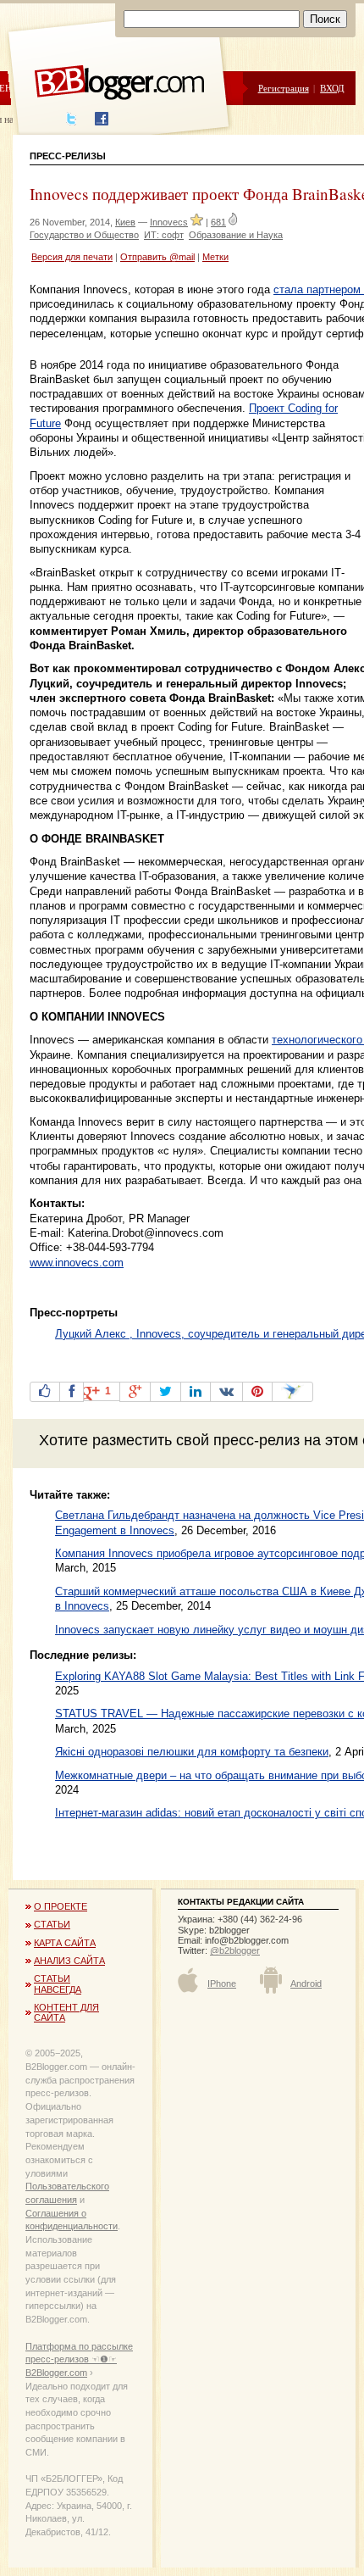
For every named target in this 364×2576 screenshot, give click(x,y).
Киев (125, 222)
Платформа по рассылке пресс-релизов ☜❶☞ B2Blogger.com (79, 2359)
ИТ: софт (164, 235)
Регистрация (284, 88)
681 (218, 222)
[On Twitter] (165, 1392)
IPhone (222, 1983)
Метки (215, 257)
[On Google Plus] (135, 1392)
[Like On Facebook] (45, 1392)
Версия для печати (72, 257)
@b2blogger (235, 1950)
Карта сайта (65, 1943)
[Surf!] (292, 1392)
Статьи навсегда (58, 1983)
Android (306, 1983)
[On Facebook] (72, 1392)
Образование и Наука (236, 235)
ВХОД (332, 88)
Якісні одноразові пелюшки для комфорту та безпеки (192, 1752)
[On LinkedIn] (196, 1392)
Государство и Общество (84, 235)
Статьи (52, 1924)
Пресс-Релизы (68, 156)
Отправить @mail (157, 257)
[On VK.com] (226, 1392)
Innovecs (169, 222)
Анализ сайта (69, 1961)
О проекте (61, 1906)
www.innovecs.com (77, 1263)
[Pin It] (257, 1392)
